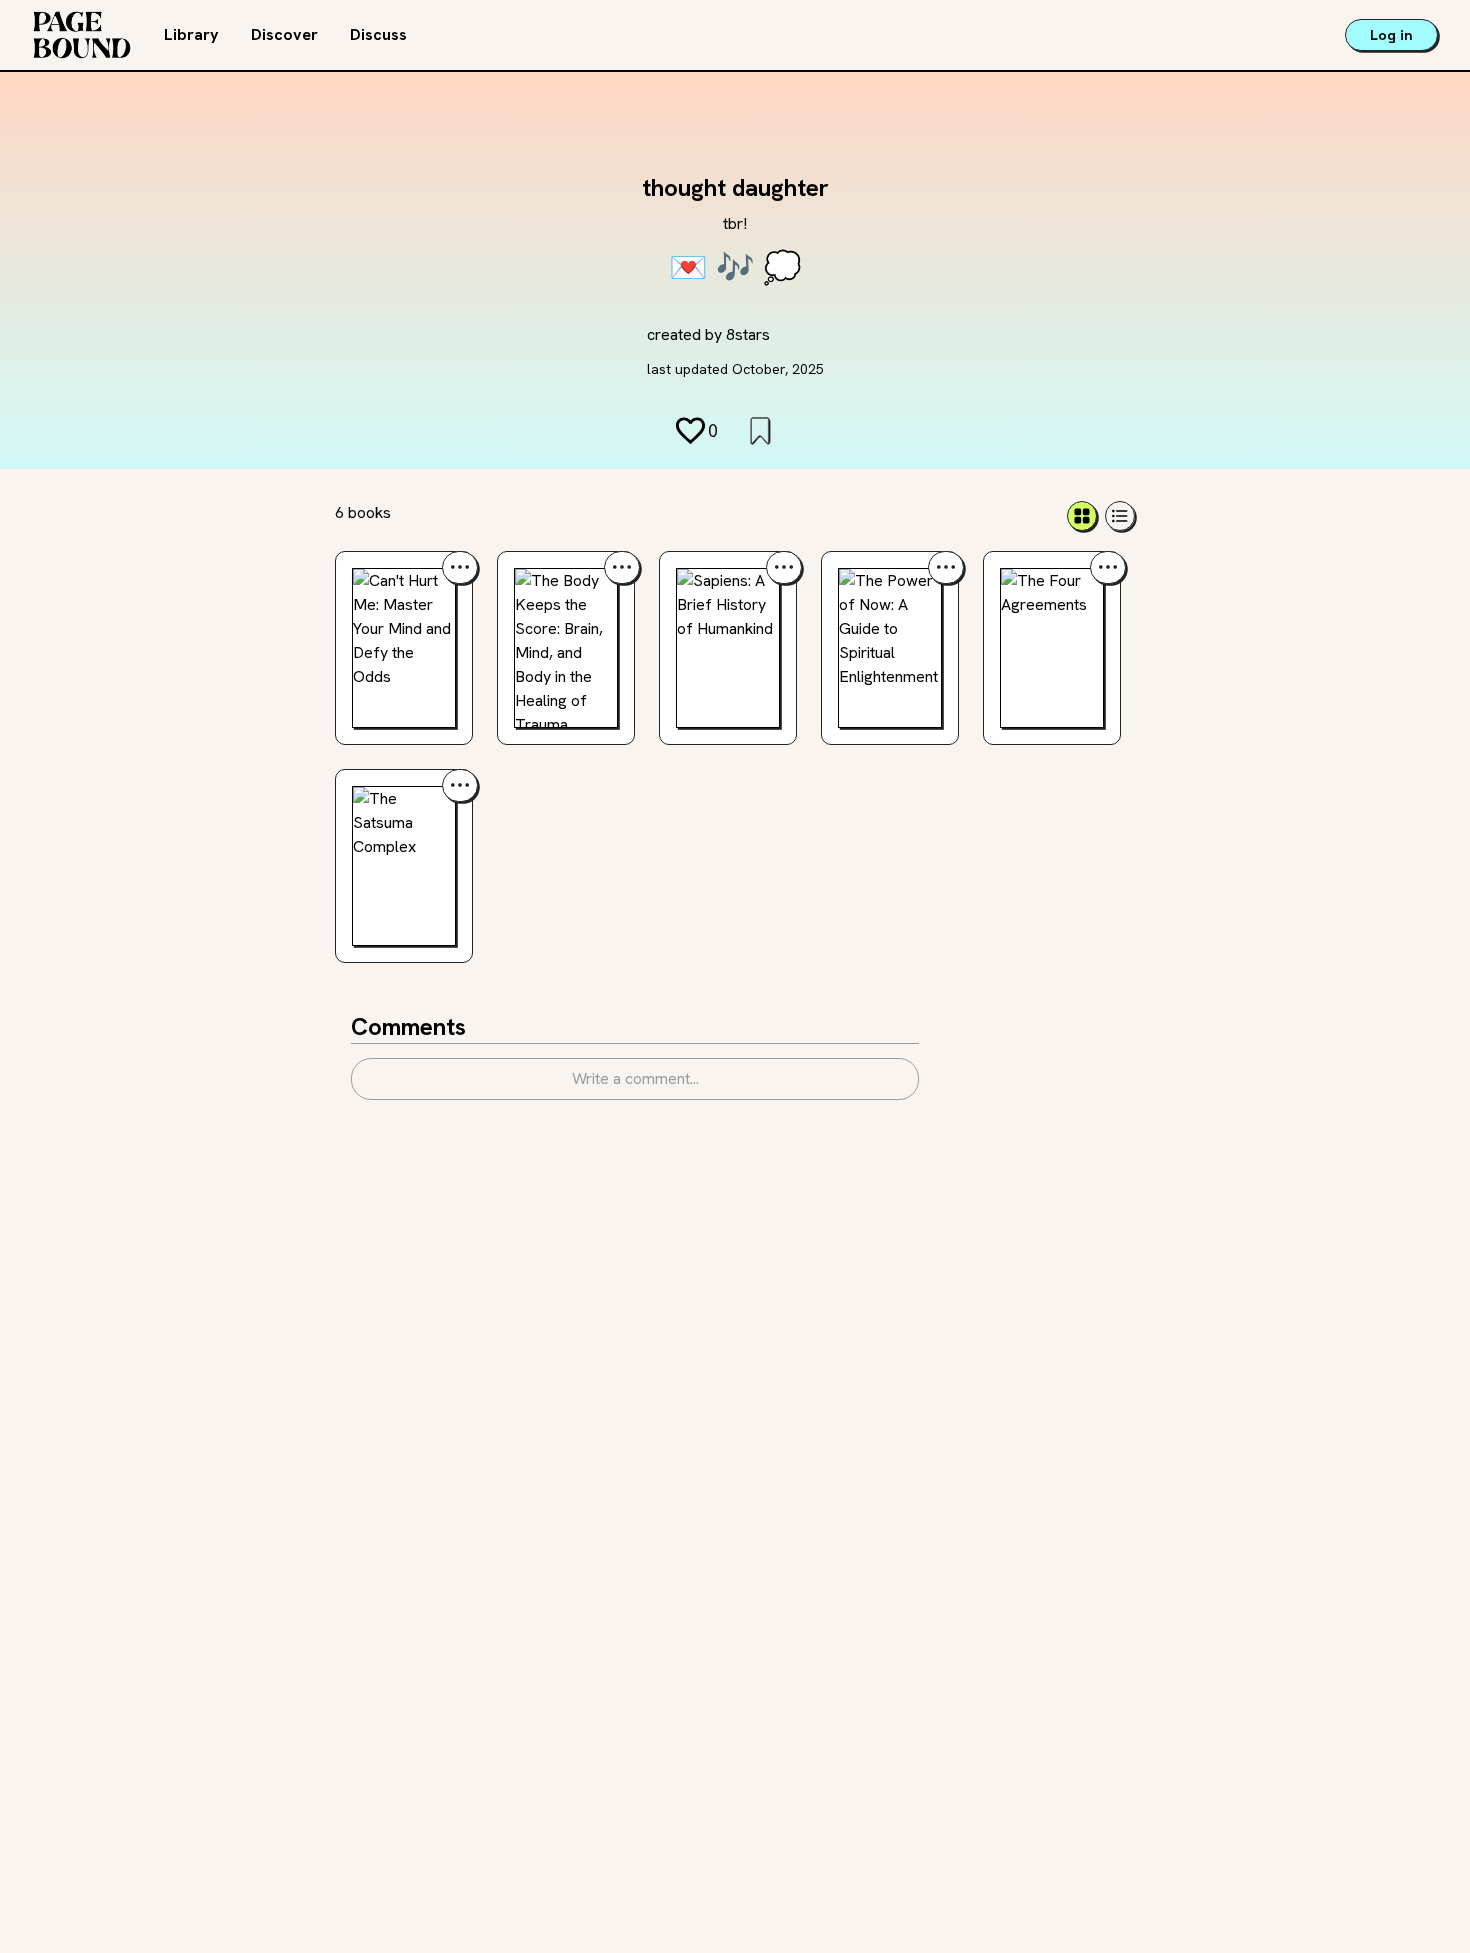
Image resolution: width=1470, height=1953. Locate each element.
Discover (284, 34)
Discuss (378, 34)
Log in (1391, 35)
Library (191, 34)
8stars (748, 334)
